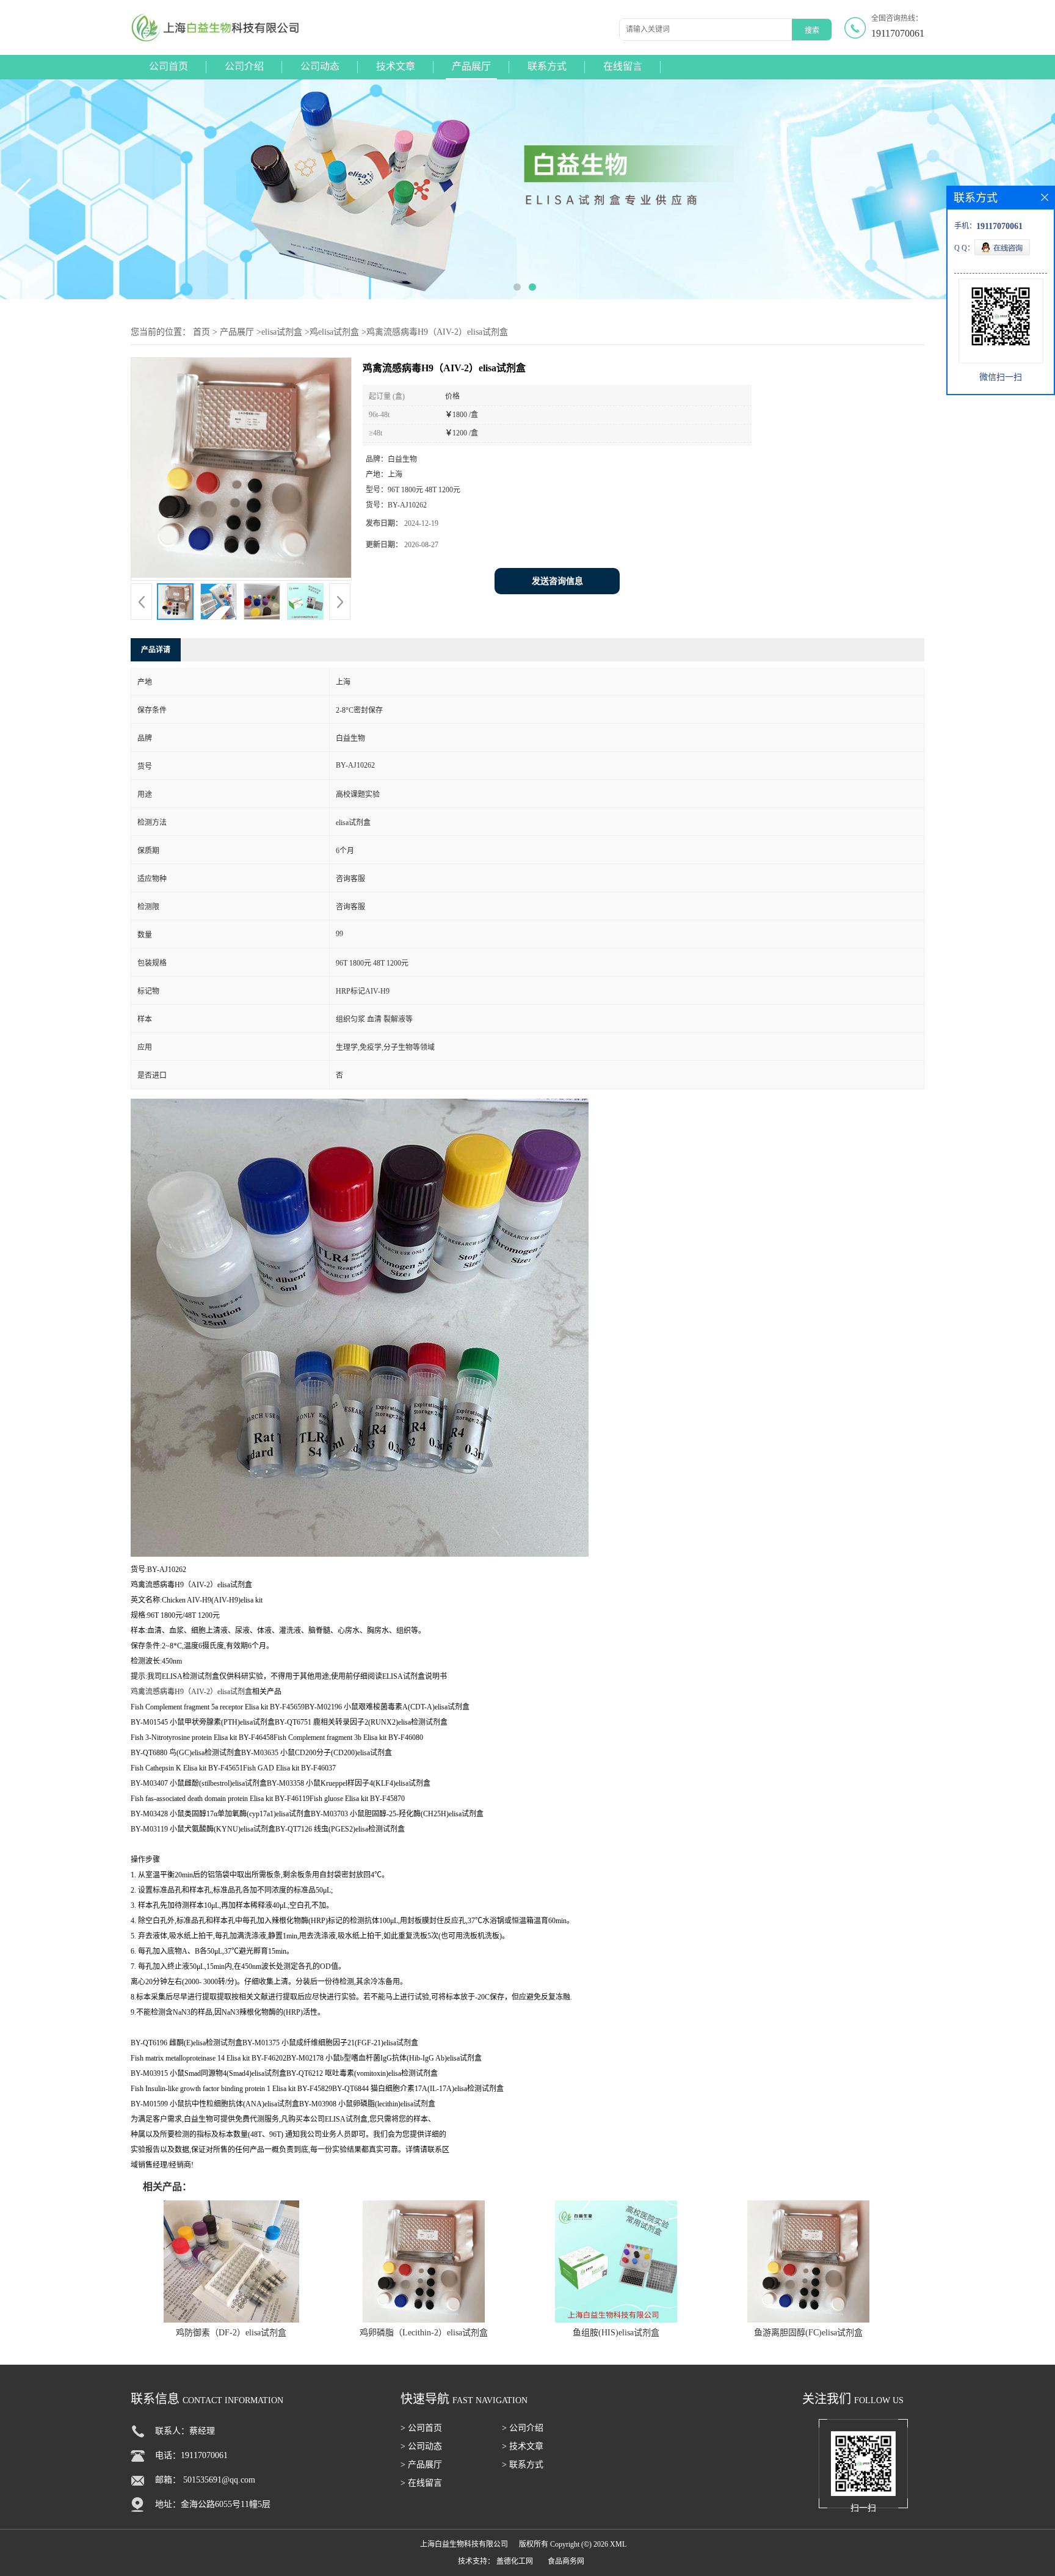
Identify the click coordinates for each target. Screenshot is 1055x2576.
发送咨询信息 (557, 581)
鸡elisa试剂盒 (334, 332)
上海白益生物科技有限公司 (464, 2544)
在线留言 (623, 66)
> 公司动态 (421, 2446)
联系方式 (547, 66)
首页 (201, 332)
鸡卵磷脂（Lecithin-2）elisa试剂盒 (424, 2333)
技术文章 (396, 66)
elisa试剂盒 (282, 332)
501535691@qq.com (219, 2480)
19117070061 (898, 33)
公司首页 (169, 66)
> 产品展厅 (421, 2465)
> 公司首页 (421, 2428)
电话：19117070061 (191, 2455)
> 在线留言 (421, 2483)
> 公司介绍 (523, 2428)
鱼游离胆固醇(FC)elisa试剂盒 (808, 2333)
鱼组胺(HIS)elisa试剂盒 (616, 2333)
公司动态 (320, 66)
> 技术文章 (523, 2446)
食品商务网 (566, 2561)
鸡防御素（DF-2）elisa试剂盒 (231, 2333)
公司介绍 (244, 66)
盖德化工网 (515, 2561)
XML (618, 2544)
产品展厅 (471, 66)
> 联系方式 (523, 2465)
